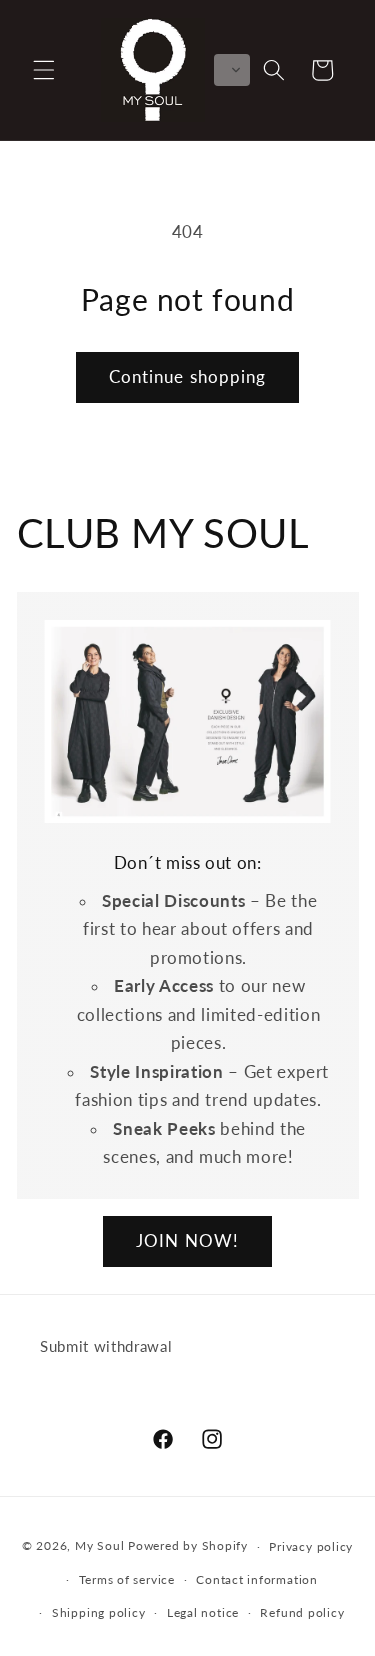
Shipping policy (99, 1612)
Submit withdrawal (106, 1346)
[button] (44, 70)
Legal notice (203, 1612)
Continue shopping (188, 377)
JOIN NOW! (187, 1241)
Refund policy (302, 1612)
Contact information (257, 1579)
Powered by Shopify (188, 1546)
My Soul (99, 1546)
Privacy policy (311, 1546)
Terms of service (127, 1579)
